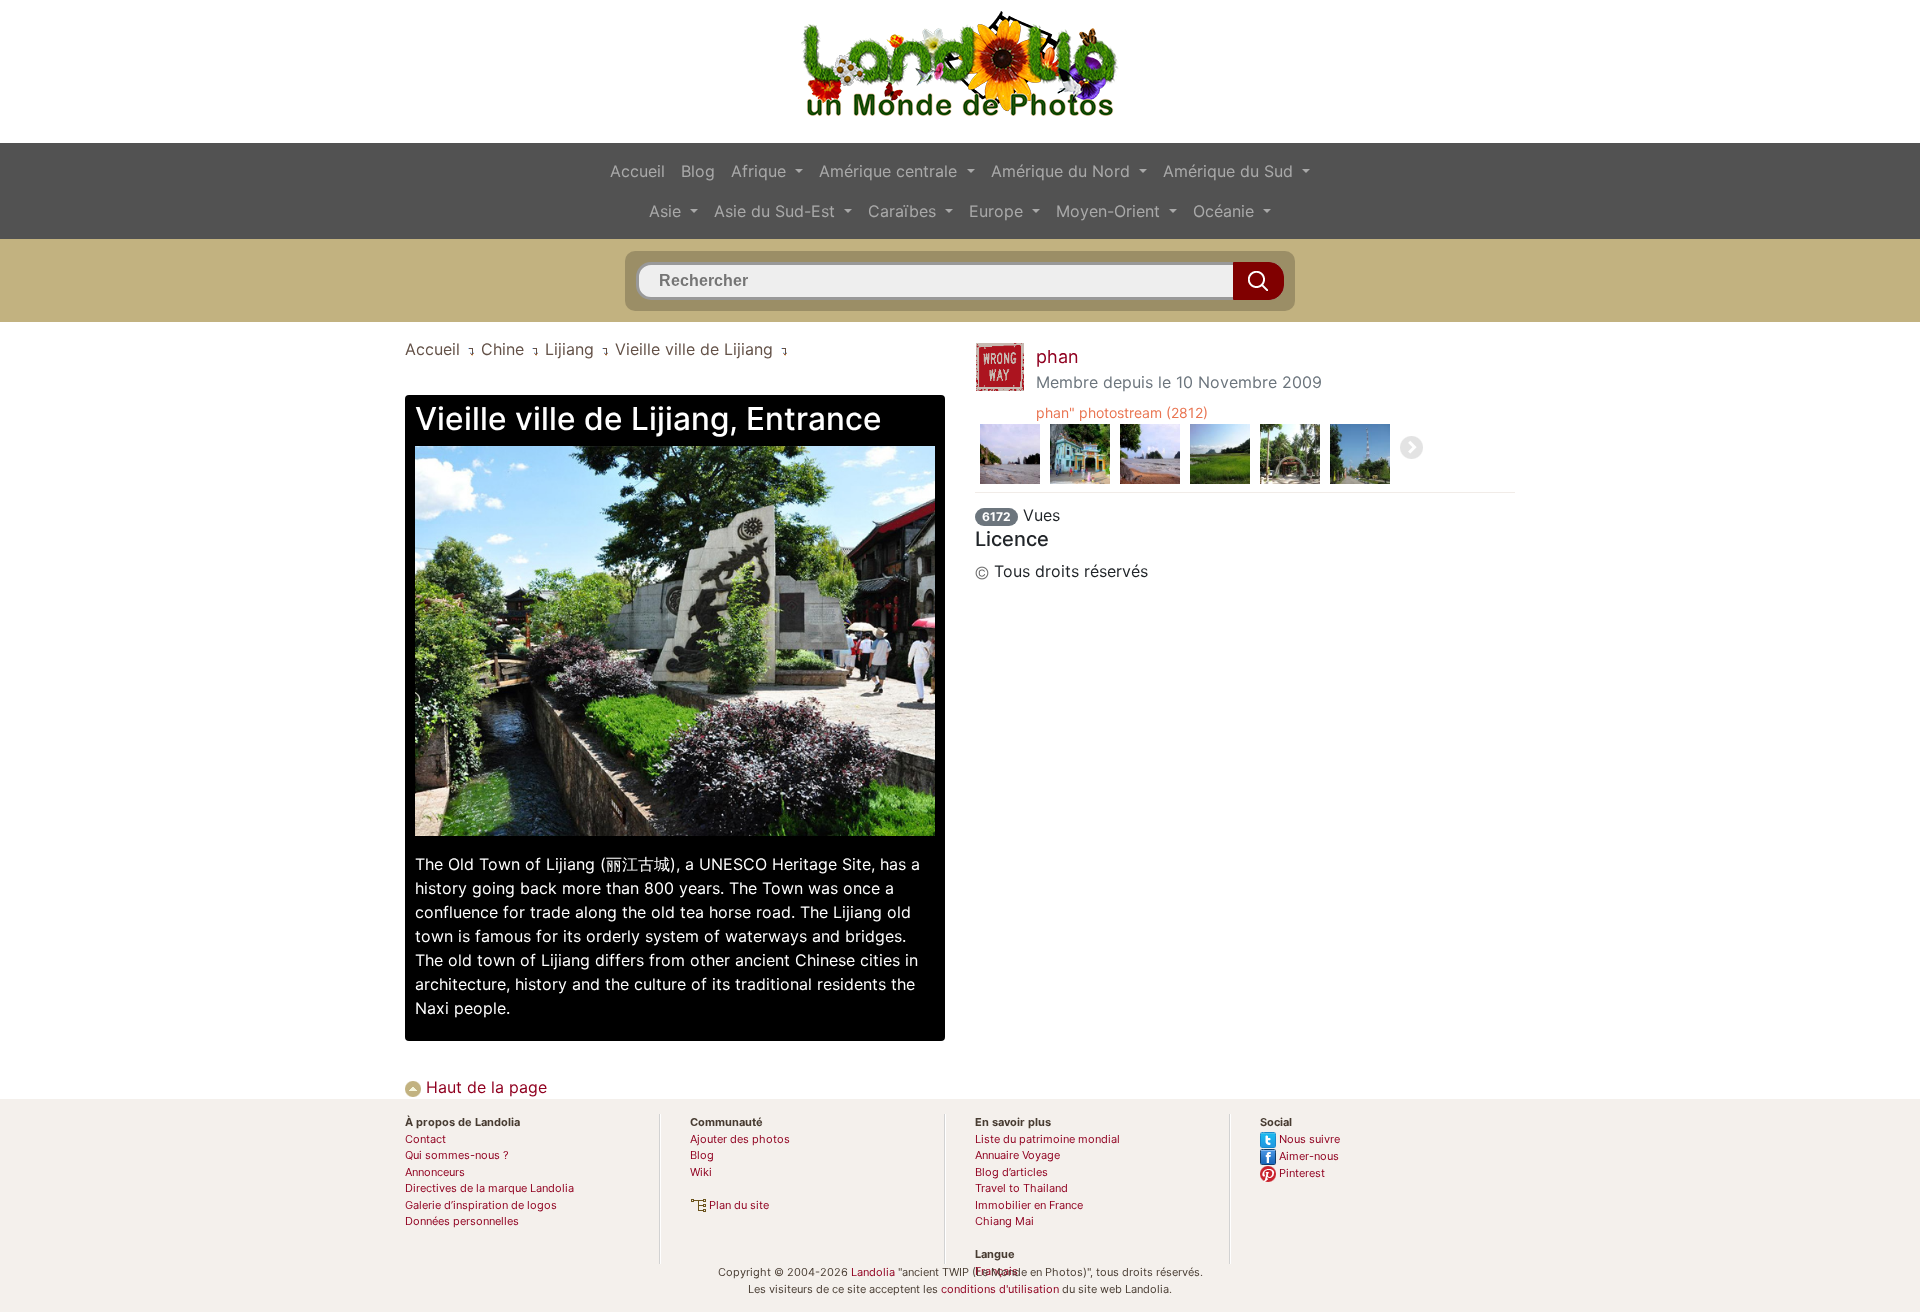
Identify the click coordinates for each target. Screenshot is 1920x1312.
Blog (698, 171)
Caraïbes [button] (904, 211)
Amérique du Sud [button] (1230, 171)
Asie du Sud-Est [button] (777, 211)
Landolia (873, 1272)
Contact (425, 1139)
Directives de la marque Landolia (489, 1188)
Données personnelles (462, 1221)
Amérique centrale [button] (890, 171)
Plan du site (737, 1205)
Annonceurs (435, 1172)
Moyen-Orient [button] (1110, 211)
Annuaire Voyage (1017, 1155)
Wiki (701, 1172)
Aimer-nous (1307, 1156)
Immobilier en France (1029, 1205)
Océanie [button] (1226, 211)
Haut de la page (484, 1087)
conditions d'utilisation (1000, 1289)
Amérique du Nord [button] (1063, 171)
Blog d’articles (1011, 1172)
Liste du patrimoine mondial (1047, 1139)
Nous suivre (1308, 1139)
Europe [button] (998, 211)
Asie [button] (667, 211)
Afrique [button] (761, 171)
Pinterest (1300, 1173)
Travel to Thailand (1021, 1188)
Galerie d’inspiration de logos (481, 1205)
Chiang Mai (1004, 1221)
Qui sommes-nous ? (457, 1155)
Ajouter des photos (740, 1139)
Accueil (637, 171)
